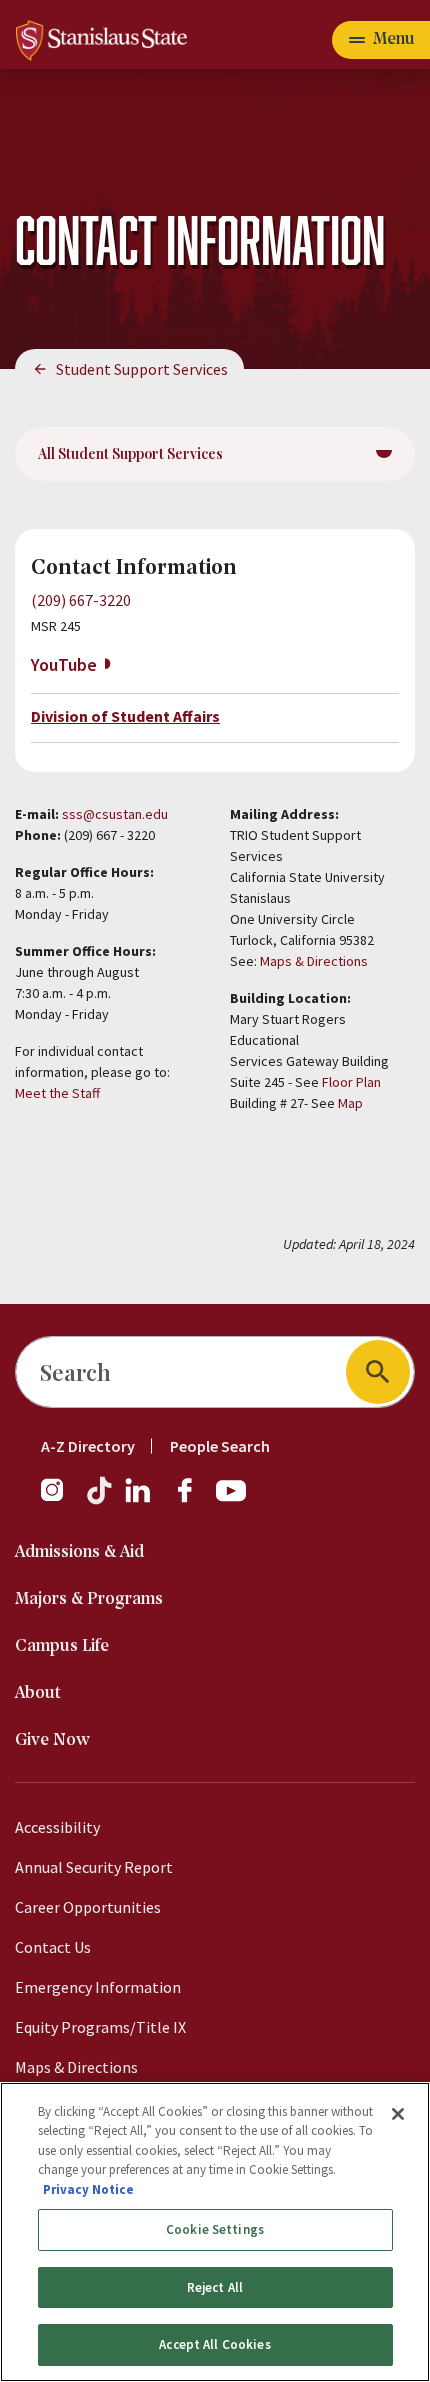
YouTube (64, 664)
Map (350, 1103)
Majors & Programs (89, 1599)
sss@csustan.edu (115, 814)
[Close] (398, 2114)
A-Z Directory (88, 1446)
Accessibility (57, 1827)
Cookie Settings (215, 2229)
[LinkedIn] (139, 1500)
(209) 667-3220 (81, 600)
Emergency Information (98, 1987)
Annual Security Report (94, 1867)
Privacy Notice (88, 2189)
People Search (220, 1446)
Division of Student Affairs (125, 716)
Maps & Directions (314, 961)
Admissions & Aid (79, 1552)
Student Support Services (142, 369)
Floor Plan (351, 1082)
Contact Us (53, 1947)
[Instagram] (60, 1500)
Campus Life (62, 1646)
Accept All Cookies (214, 2344)
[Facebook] (193, 1500)
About (38, 1693)
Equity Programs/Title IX (100, 2027)
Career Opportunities (88, 1907)
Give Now (52, 1740)
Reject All (215, 2287)
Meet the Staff (57, 1093)
